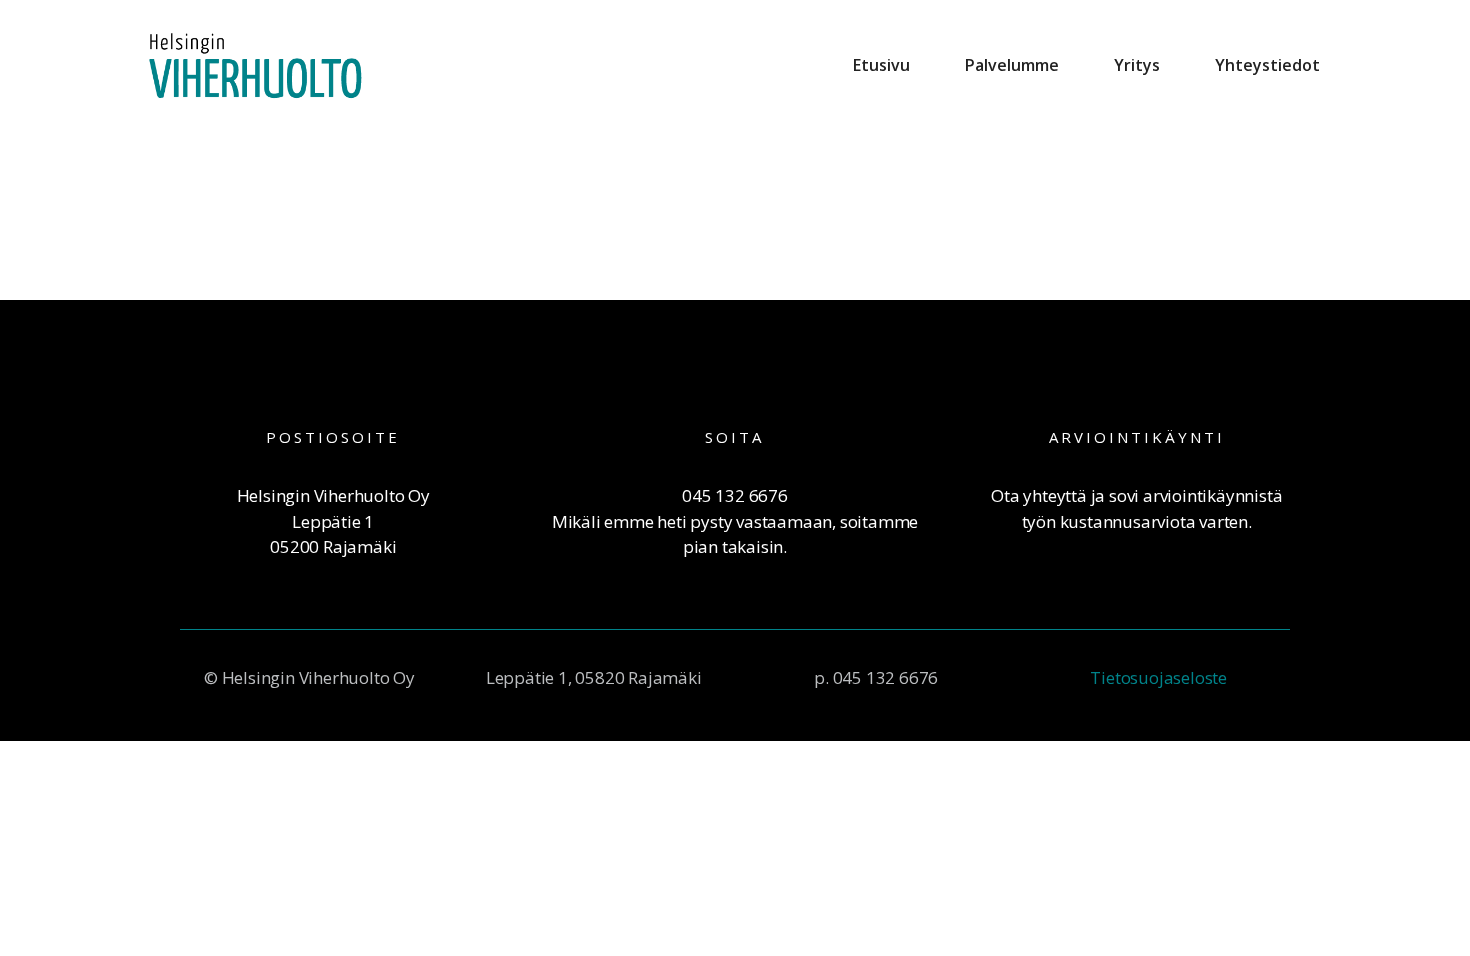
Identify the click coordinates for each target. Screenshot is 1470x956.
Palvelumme (1012, 65)
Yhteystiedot (1267, 65)
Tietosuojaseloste (1158, 677)
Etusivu (881, 65)
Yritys (1137, 65)
